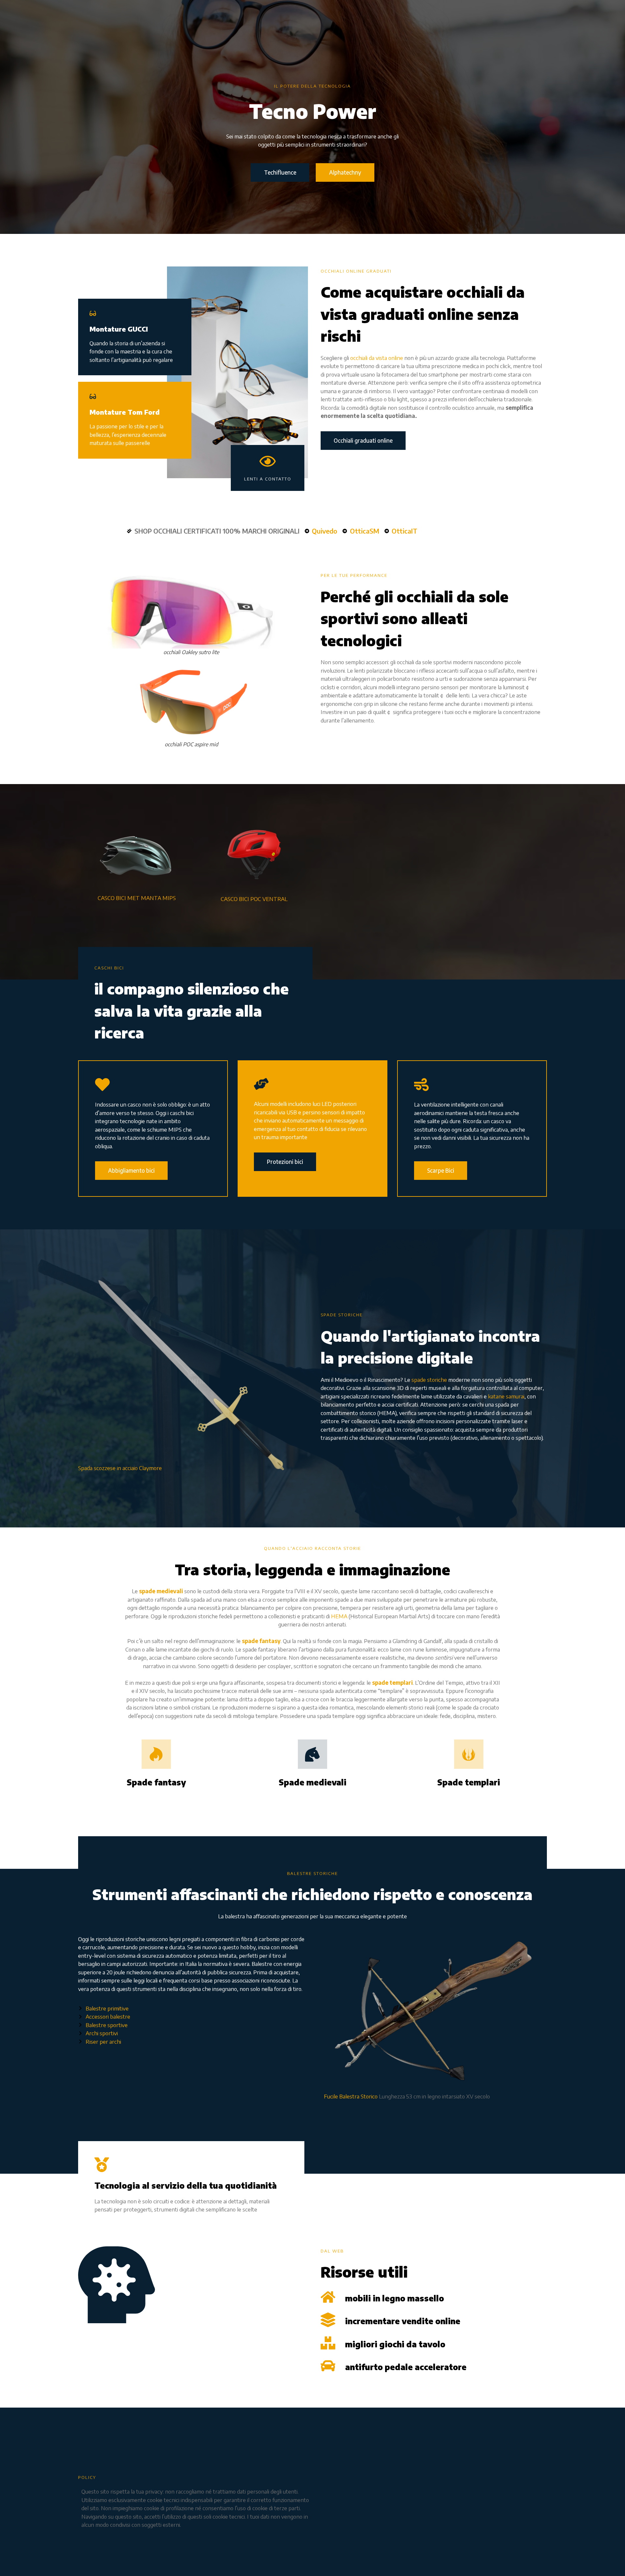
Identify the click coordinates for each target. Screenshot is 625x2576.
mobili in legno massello (395, 2298)
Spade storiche (342, 1315)
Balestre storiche (312, 1873)
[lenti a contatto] (268, 461)
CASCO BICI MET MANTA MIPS (137, 898)
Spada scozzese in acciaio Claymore (120, 1468)
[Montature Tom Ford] (93, 396)
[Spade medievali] (312, 1754)
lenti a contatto (268, 479)
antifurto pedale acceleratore (406, 2367)
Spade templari (469, 1782)
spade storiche (429, 1380)
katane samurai (506, 1396)
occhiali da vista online (377, 358)
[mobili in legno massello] (328, 2297)
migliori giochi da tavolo (395, 2344)
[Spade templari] (469, 1754)
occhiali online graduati (356, 271)
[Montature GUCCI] (93, 313)
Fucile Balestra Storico (351, 2096)
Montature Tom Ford (125, 412)
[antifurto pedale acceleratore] (328, 2366)
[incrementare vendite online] (328, 2320)
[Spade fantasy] (156, 1754)
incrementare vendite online (403, 2321)
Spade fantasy (156, 1782)
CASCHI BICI (109, 968)
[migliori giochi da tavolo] (328, 2343)
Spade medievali (312, 1782)
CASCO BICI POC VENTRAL (254, 899)
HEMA (339, 1616)
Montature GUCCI (119, 329)
